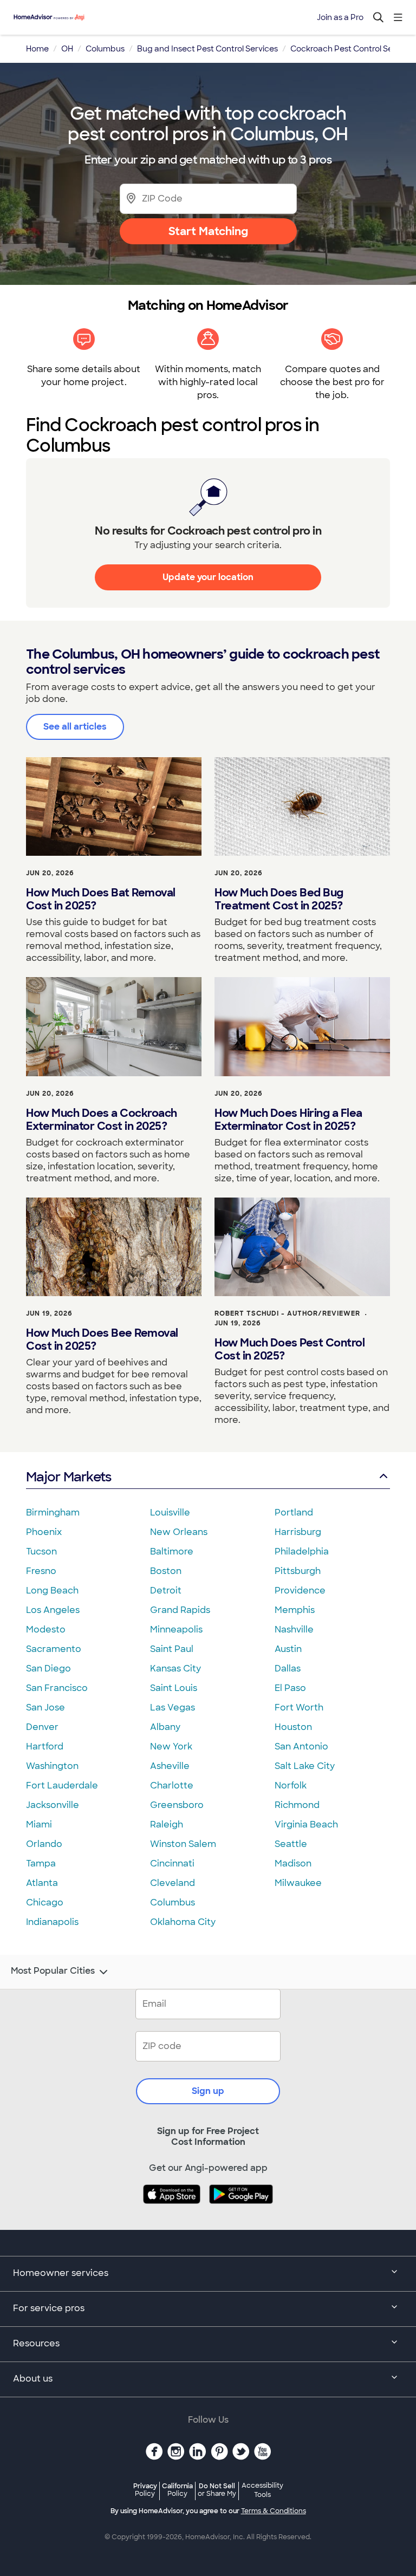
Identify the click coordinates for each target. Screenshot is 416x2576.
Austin (288, 1649)
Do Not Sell (217, 2490)
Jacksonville (53, 1805)
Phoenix (44, 1532)
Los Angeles (53, 1610)
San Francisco (57, 1688)
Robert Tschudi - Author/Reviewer (287, 1313)
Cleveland (173, 1883)
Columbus (173, 1902)
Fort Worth (299, 1707)
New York (171, 1746)
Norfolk (291, 1785)
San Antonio (301, 1746)
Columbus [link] (105, 49)
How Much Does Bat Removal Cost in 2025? (101, 899)
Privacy (145, 2490)
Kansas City (175, 1668)
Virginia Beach (306, 1824)
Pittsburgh (298, 1571)
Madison (293, 1863)
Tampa (41, 1863)
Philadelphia (302, 1552)
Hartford (45, 1746)
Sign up (208, 2091)
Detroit (166, 1591)
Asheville (170, 1766)
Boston (166, 1571)
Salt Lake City (305, 1766)
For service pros (49, 2308)
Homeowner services (61, 2273)
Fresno (41, 1571)
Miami (39, 1824)
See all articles (75, 727)
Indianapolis (52, 1922)
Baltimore (172, 1552)
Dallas (288, 1668)
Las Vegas (173, 1707)
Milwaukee (298, 1883)
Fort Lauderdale (62, 1785)
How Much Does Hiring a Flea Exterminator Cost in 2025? (288, 1120)
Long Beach (52, 1591)
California (177, 2490)
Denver (42, 1727)
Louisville (170, 1513)
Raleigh (167, 1824)
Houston (293, 1727)
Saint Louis (174, 1688)
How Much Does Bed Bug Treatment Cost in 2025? (279, 899)
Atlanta (42, 1883)
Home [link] (37, 49)
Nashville (294, 1629)
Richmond (297, 1805)
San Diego (48, 1668)
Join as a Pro (340, 17)
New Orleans (179, 1532)
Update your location (208, 577)
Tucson (41, 1552)
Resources (36, 2343)
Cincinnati (172, 1863)
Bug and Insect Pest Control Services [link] (207, 49)
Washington (52, 1766)
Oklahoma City (183, 1922)
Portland (294, 1513)
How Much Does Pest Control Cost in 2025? (290, 1349)
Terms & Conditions (274, 2511)
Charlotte (172, 1785)
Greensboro (177, 1805)
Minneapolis (176, 1629)
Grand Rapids (180, 1610)
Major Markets (69, 1477)
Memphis (295, 1610)
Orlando (44, 1844)
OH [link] (67, 49)
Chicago (45, 1902)
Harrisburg (298, 1532)
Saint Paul (172, 1649)
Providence (300, 1591)
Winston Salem (183, 1844)
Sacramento (54, 1649)
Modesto (46, 1629)
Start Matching (208, 231)
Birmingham (53, 1513)
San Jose (45, 1707)
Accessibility (262, 2490)
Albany (165, 1727)
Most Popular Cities (53, 1971)
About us (33, 2379)
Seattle (291, 1844)
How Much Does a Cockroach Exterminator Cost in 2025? (102, 1120)
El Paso (290, 1688)
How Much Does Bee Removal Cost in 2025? (102, 1339)
